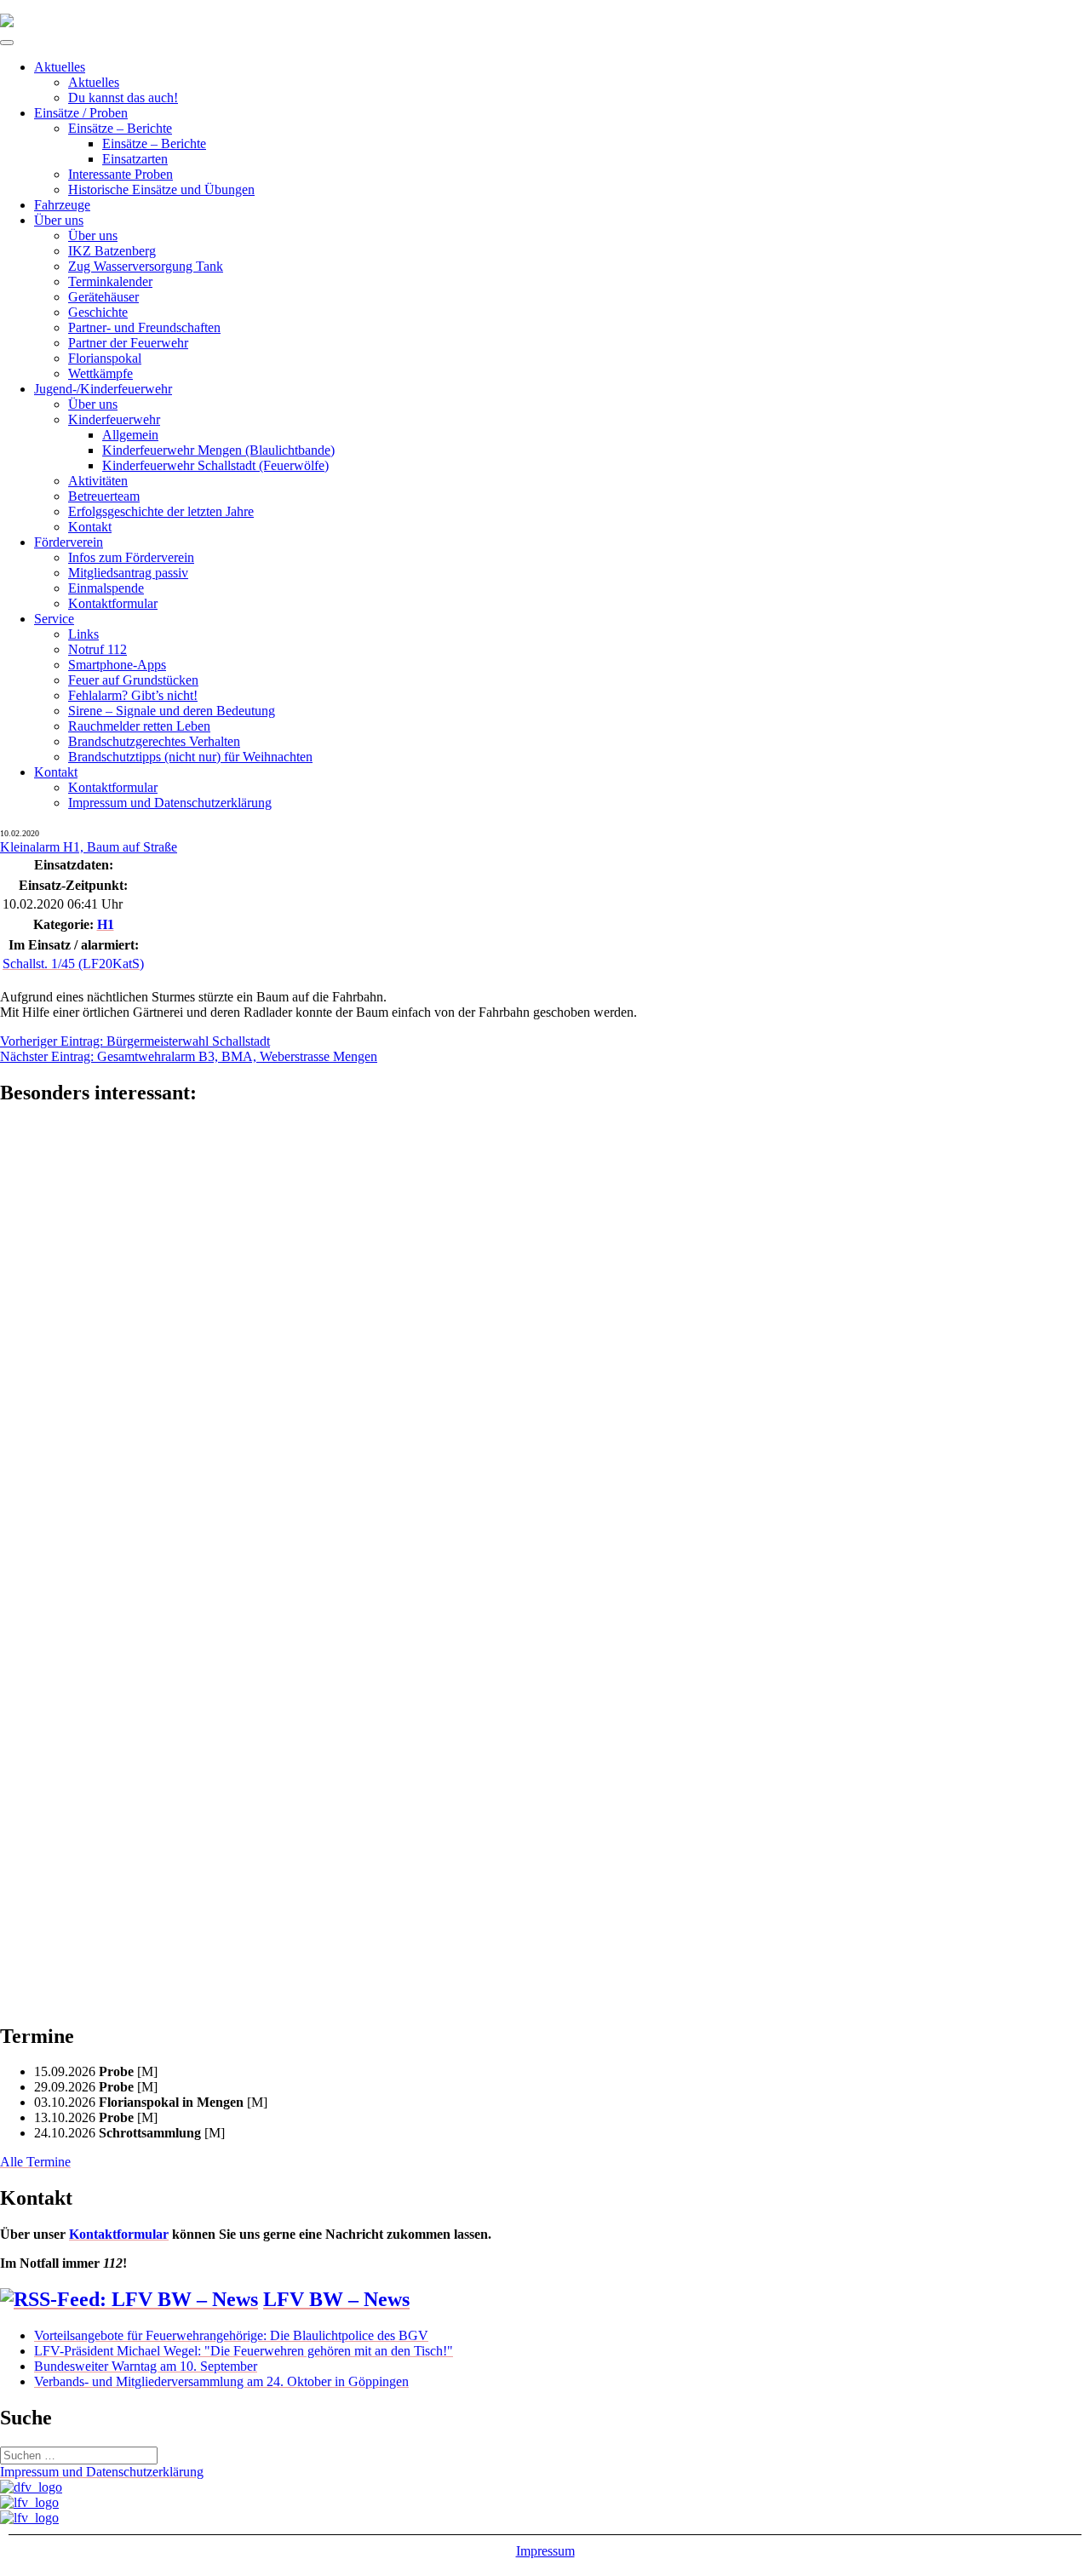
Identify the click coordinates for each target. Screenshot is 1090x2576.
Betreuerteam (104, 496)
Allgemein (130, 435)
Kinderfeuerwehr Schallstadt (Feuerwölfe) (215, 465)
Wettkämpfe (100, 373)
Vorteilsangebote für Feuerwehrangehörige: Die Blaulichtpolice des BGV (231, 2335)
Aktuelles (60, 67)
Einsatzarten (135, 159)
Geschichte (98, 312)
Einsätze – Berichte (120, 128)
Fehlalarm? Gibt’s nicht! (133, 695)
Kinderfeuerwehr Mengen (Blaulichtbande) (218, 450)
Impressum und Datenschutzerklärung (170, 803)
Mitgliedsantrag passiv (128, 573)
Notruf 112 (98, 649)
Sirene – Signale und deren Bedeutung (172, 711)
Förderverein (69, 542)
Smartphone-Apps (117, 665)
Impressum (545, 2551)
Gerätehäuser (103, 297)
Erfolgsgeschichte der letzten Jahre (161, 511)
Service (54, 619)
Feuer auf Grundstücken (133, 680)
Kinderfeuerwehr (114, 419)
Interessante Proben (120, 174)
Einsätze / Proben (81, 113)
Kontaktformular (113, 603)
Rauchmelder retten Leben (139, 726)
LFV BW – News (336, 2299)
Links (83, 634)
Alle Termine (35, 2162)
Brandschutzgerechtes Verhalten (154, 741)
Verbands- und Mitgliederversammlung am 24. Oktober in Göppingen (221, 2381)
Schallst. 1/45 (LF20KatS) (73, 964)
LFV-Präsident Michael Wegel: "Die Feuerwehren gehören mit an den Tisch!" (244, 2351)
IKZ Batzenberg (112, 251)
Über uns (59, 220)
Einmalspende (106, 588)
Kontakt (90, 527)
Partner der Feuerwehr (128, 343)
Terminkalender (110, 281)
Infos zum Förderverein (131, 557)
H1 (106, 924)
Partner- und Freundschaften (144, 327)
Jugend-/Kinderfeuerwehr (103, 389)
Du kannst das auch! (123, 98)
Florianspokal (105, 358)
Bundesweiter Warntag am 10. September (146, 2366)
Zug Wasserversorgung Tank (146, 266)
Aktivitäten (98, 481)
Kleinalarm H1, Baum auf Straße (89, 847)
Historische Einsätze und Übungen (161, 189)
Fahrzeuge (62, 205)
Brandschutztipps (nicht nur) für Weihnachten (190, 757)
